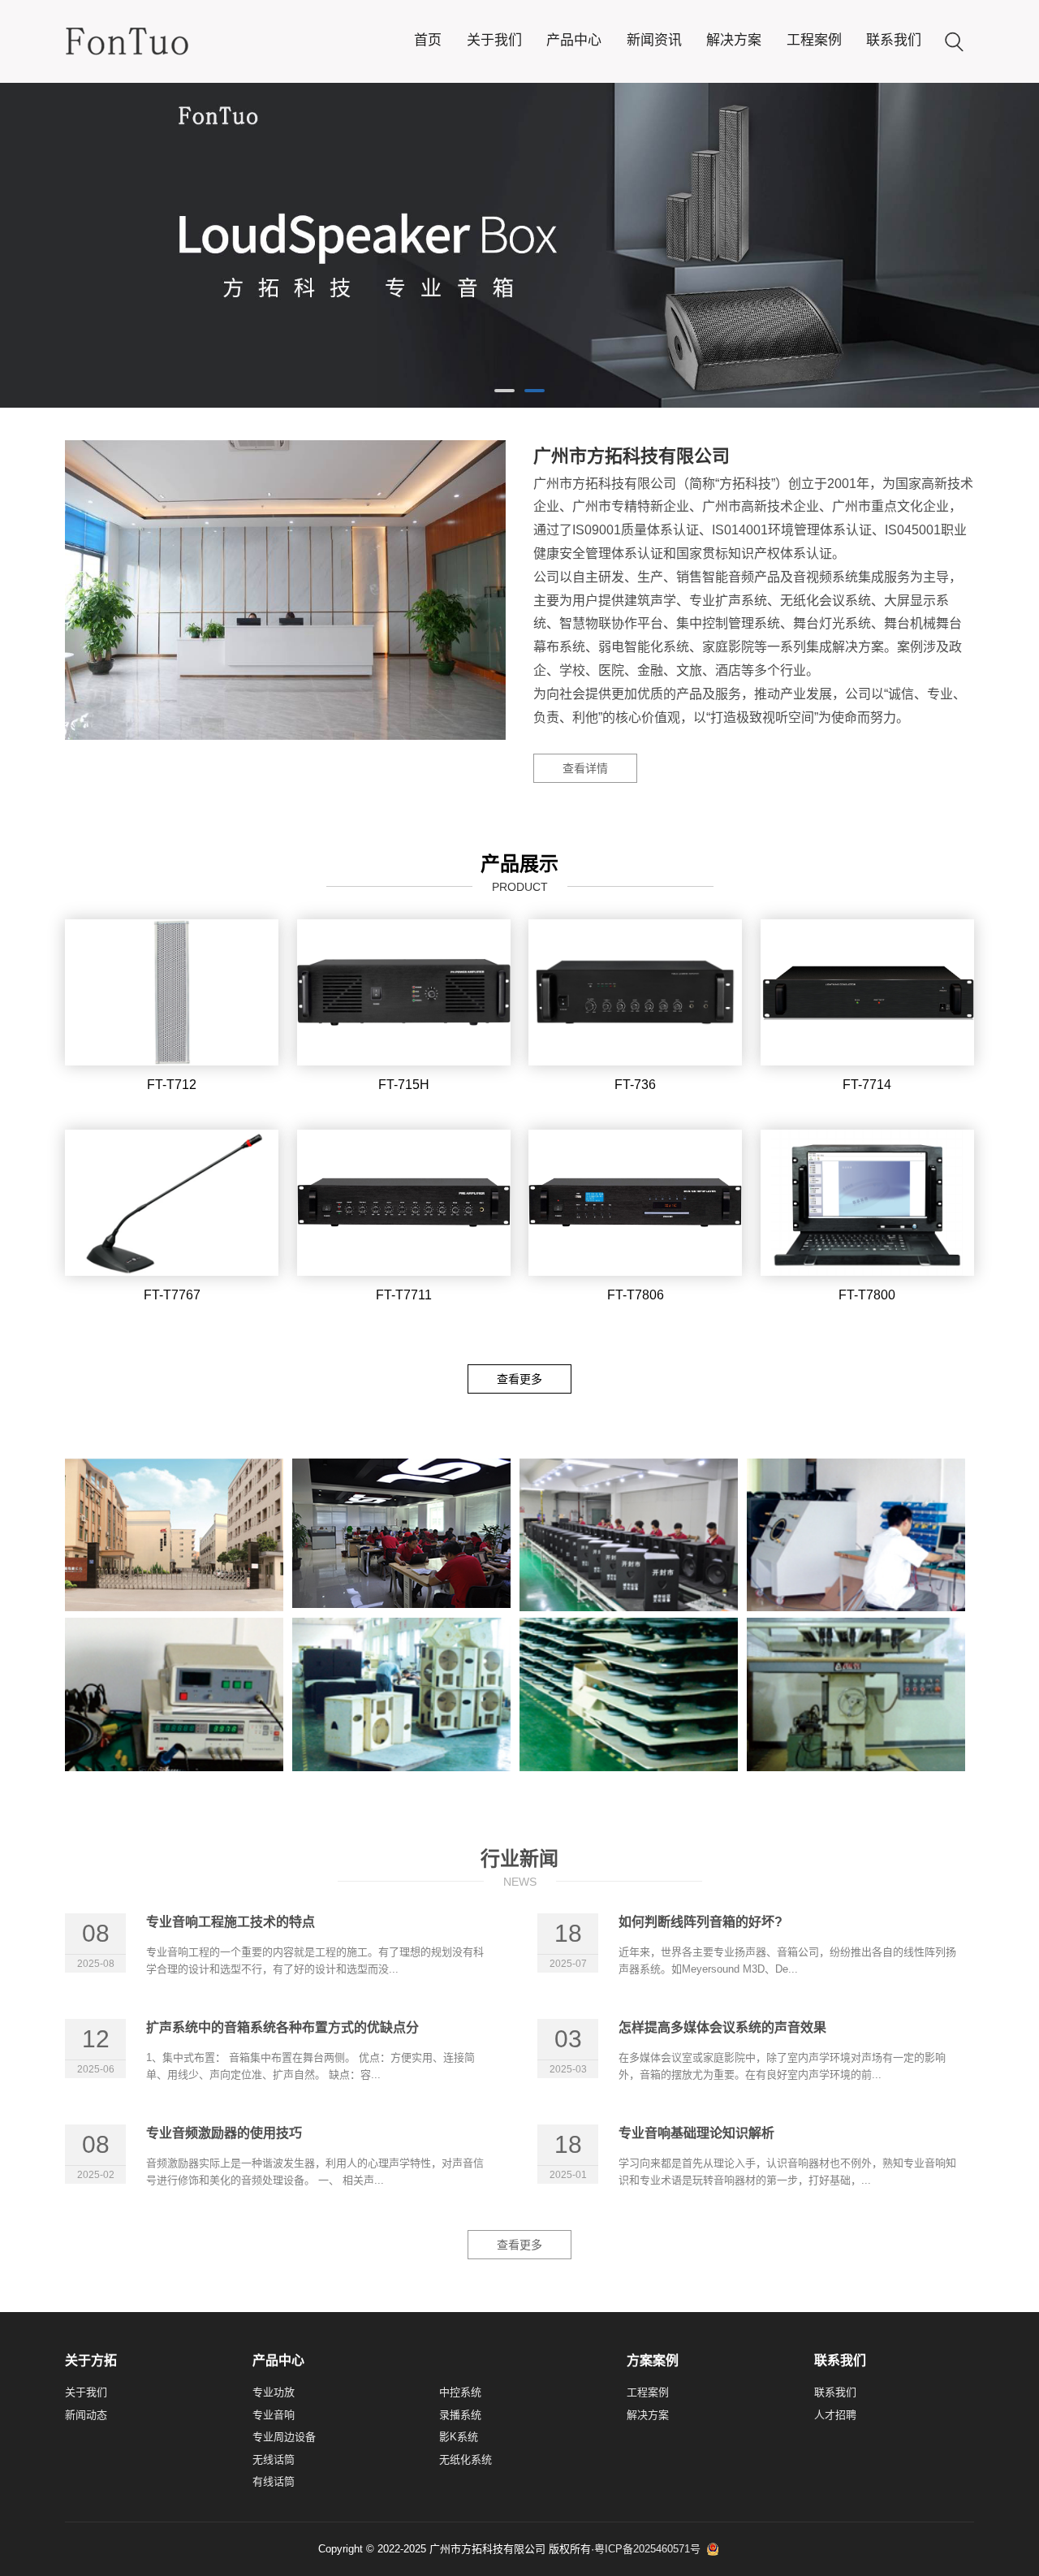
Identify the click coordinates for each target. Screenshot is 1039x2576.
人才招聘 (835, 2415)
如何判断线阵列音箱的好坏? (701, 1922)
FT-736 (635, 1085)
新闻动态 (86, 2415)
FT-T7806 (636, 1295)
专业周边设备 (284, 2437)
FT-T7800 (867, 1295)
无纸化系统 (466, 2459)
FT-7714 (867, 1085)
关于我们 (494, 40)
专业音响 (274, 2415)
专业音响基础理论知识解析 (696, 2133)
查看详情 (585, 768)
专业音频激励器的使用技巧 (224, 2133)
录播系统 (460, 2415)
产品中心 (574, 40)
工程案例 (814, 40)
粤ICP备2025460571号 (647, 2549)
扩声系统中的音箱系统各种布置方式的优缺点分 (282, 2027)
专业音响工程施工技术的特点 (231, 1922)
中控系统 (460, 2392)
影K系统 (459, 2437)
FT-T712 (172, 1085)
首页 (428, 40)
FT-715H (404, 1085)
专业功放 (274, 2392)
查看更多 (519, 1379)
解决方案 (734, 40)
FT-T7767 (172, 1295)
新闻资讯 (654, 40)
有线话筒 (274, 2481)
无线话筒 (274, 2459)
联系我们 (894, 40)
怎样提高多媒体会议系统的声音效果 (722, 2027)
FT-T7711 (404, 1295)
